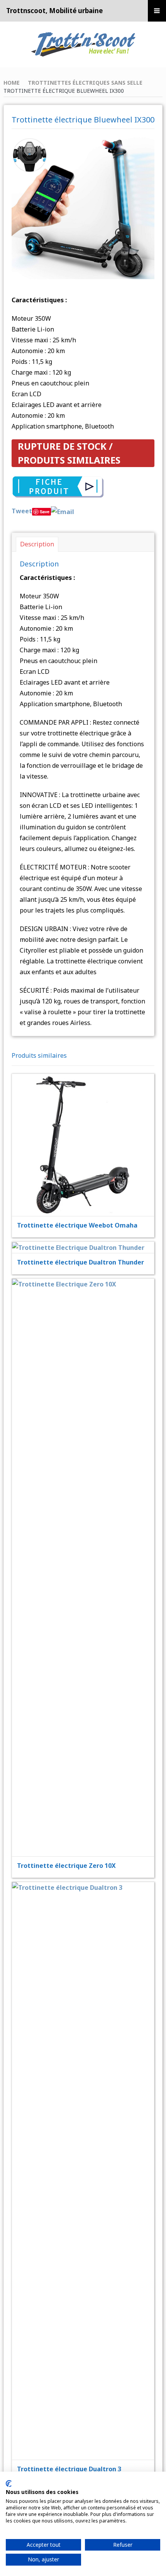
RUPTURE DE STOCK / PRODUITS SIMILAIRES (69, 453)
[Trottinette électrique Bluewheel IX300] (83, 207)
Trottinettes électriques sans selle (85, 83)
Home (12, 83)
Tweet (22, 511)
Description (37, 544)
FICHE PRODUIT (88, 1126)
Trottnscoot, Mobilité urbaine (54, 11)
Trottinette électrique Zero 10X (66, 1866)
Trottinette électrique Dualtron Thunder (80, 1262)
